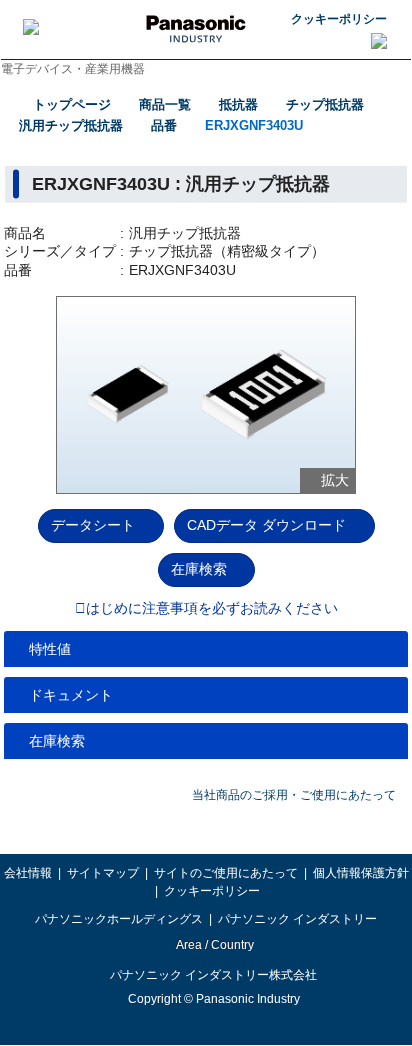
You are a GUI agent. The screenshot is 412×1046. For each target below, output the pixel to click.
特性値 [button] (50, 649)
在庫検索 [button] (57, 741)
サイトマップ (103, 873)
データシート (93, 525)
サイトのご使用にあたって (226, 873)
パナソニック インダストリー (297, 919)
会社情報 (28, 873)
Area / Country (214, 945)
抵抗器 (238, 104)
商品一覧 (165, 104)
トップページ (72, 104)
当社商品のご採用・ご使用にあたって (294, 795)
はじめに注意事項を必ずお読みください (212, 609)
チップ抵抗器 (325, 104)
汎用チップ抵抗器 (71, 125)
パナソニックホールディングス (119, 919)
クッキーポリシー (339, 19)
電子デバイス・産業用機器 (73, 69)
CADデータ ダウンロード (266, 525)
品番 (164, 125)
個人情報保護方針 (361, 873)
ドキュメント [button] (71, 695)
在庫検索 (199, 569)
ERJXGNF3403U (254, 125)
